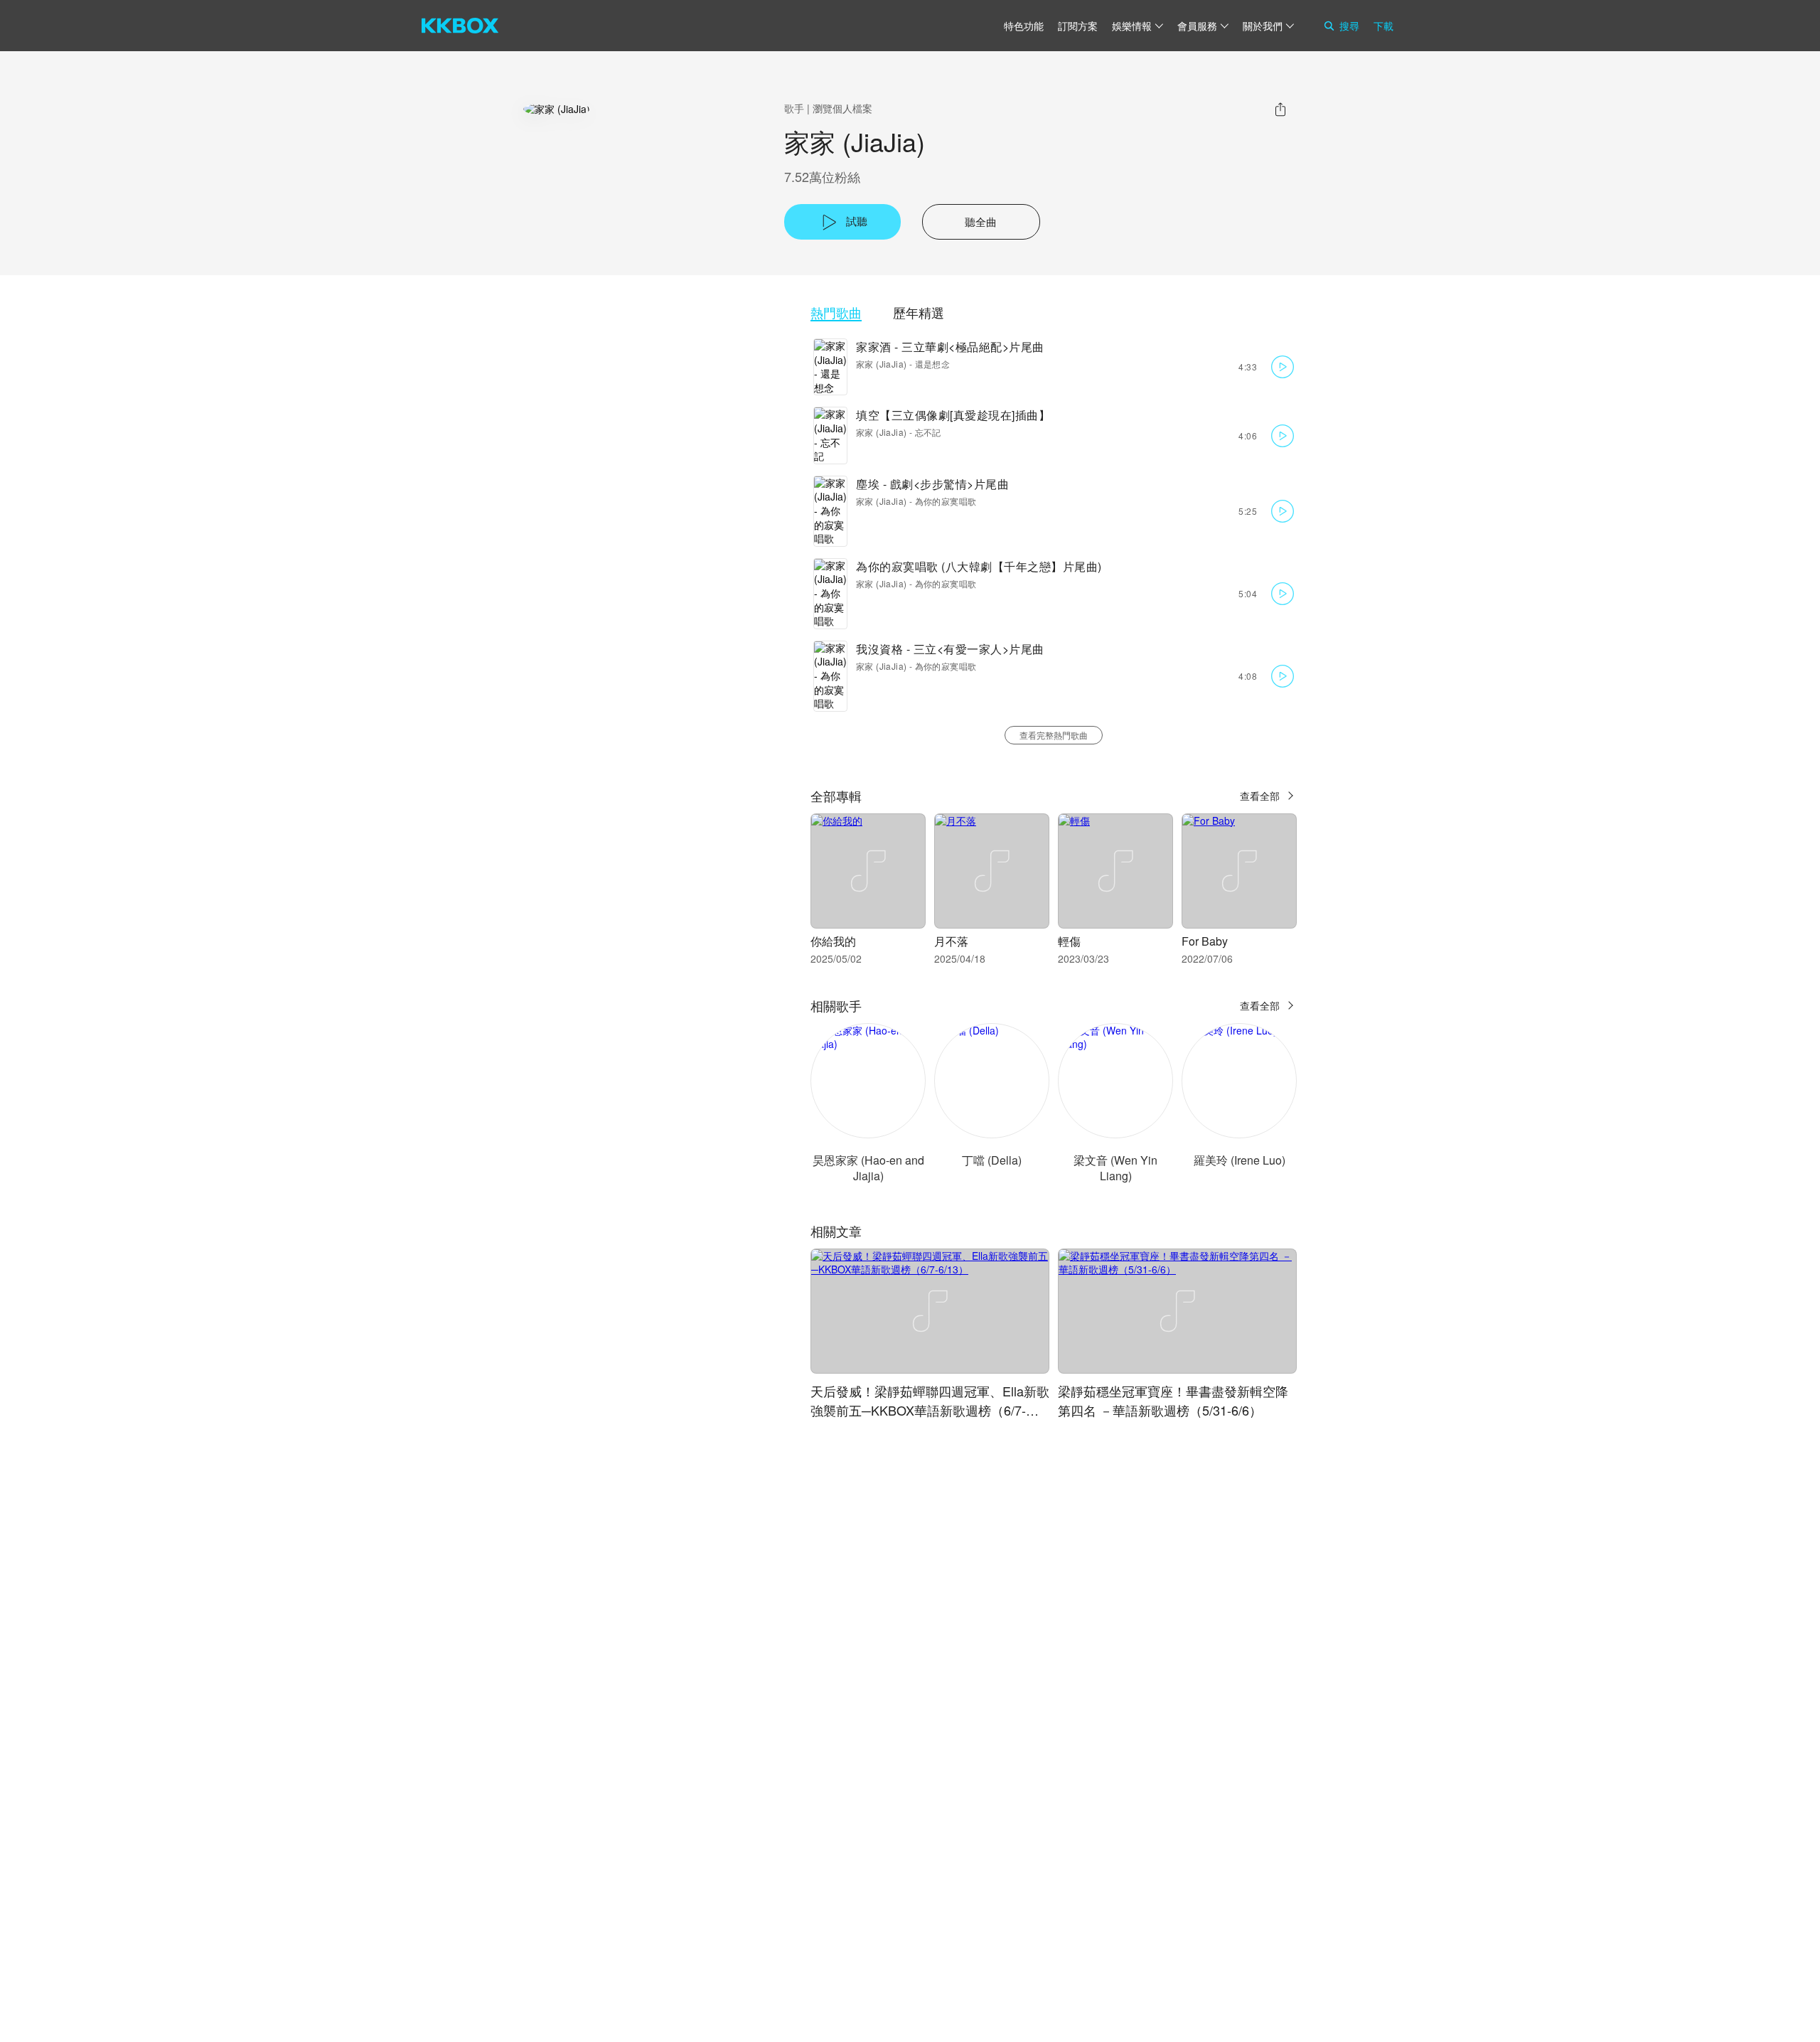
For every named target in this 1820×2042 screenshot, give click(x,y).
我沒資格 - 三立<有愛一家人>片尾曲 (950, 649)
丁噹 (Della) (992, 1160)
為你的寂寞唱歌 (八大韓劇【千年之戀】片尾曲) (979, 566)
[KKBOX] (460, 26)
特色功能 (1024, 26)
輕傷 (1069, 941)
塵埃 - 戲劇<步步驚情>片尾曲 (932, 484)
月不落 (951, 941)
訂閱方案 (1078, 26)
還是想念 (933, 364)
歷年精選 (919, 312)
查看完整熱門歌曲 (1054, 735)
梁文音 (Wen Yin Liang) (1115, 1168)
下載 (1383, 26)
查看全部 (1260, 796)
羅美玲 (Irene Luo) (1240, 1160)
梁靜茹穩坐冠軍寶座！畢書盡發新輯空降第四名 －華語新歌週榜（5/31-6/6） (1173, 1400)
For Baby (1205, 941)
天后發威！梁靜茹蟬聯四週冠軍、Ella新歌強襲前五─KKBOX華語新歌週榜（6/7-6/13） (930, 1410)
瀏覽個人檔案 (842, 108)
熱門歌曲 (836, 312)
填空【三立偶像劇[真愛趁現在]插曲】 (953, 415)
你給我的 (833, 941)
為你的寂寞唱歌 (946, 501)
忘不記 (928, 432)
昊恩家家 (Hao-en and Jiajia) (868, 1168)
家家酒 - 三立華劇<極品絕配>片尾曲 (950, 347)
